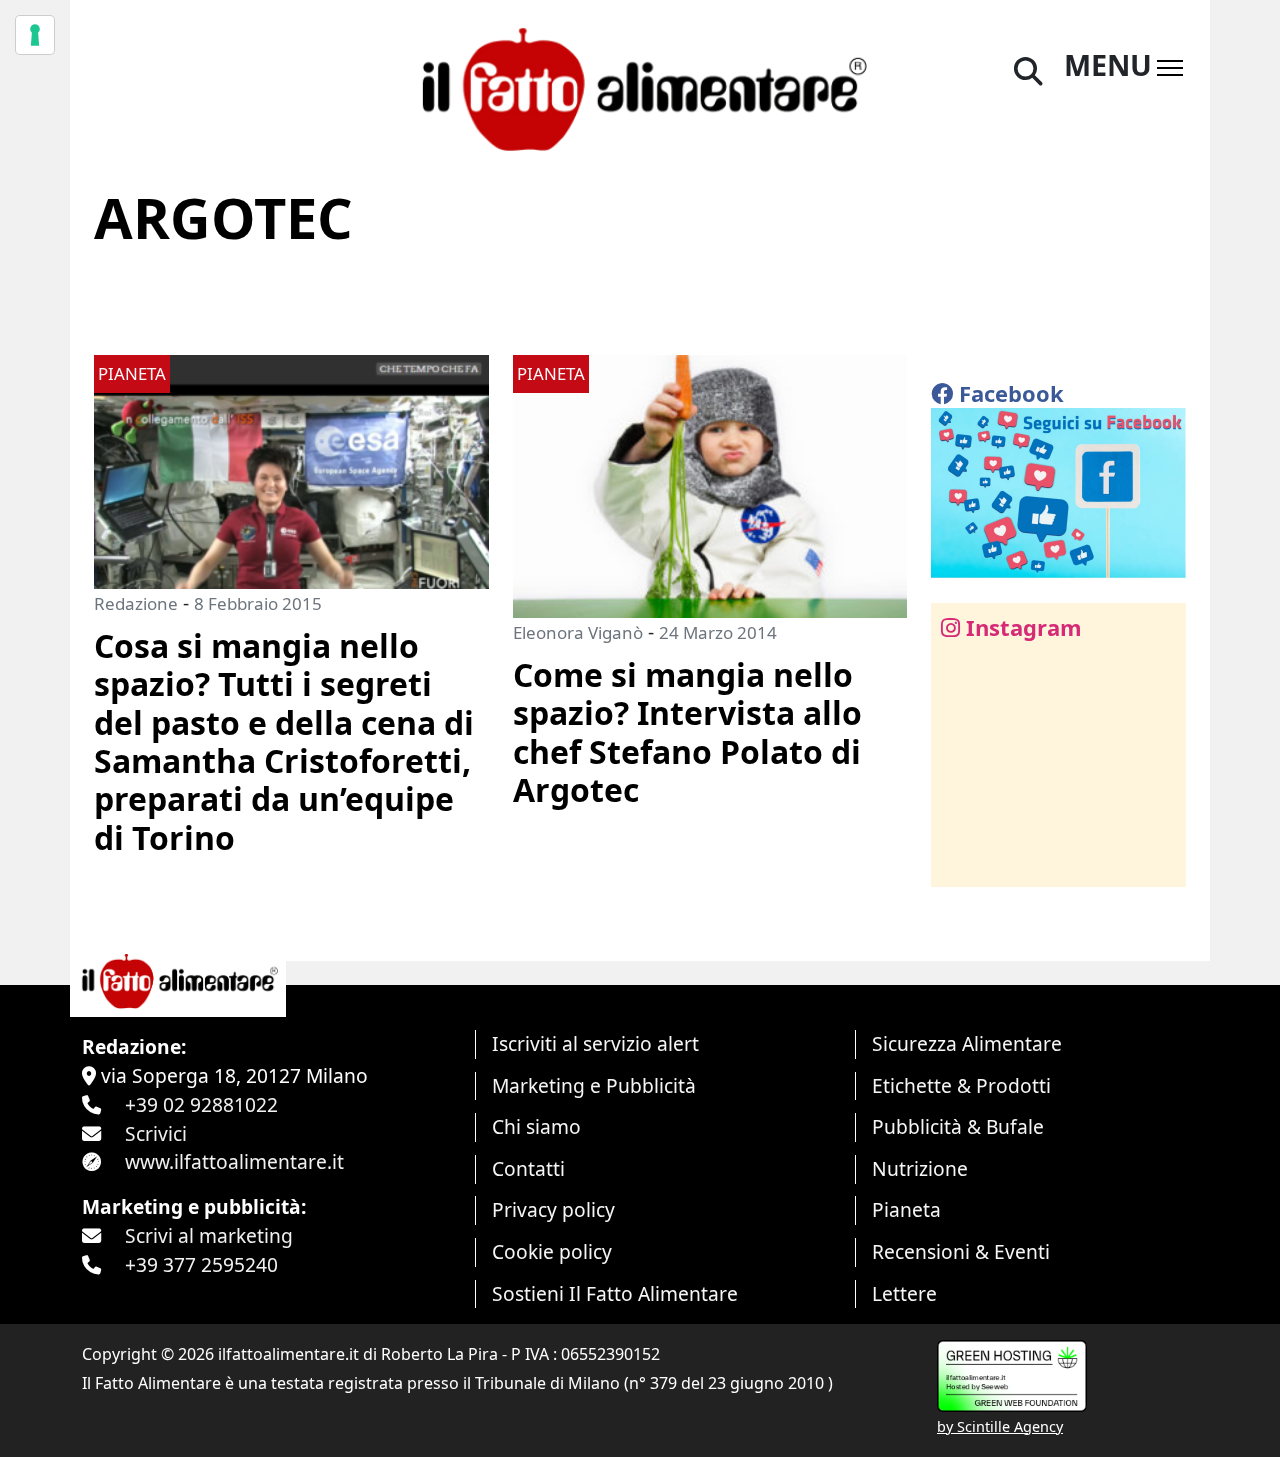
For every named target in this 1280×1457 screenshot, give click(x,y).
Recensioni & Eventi (961, 1251)
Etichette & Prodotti (961, 1085)
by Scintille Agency (1000, 1426)
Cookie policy (552, 1251)
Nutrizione (920, 1168)
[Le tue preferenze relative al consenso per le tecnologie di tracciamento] (35, 35)
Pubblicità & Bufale (958, 1126)
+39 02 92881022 (201, 1104)
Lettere (904, 1293)
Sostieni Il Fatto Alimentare (615, 1293)
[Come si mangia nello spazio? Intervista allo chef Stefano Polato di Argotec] (710, 484)
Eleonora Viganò (578, 632)
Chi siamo (536, 1126)
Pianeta (906, 1209)
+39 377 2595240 (201, 1264)
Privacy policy (553, 1209)
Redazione (136, 603)
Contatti (528, 1168)
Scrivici (156, 1133)
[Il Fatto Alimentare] (640, 86)
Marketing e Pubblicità (594, 1085)
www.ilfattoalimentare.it (234, 1161)
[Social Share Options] (960, 860)
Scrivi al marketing (209, 1235)
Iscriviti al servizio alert (595, 1043)
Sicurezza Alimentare (967, 1043)
